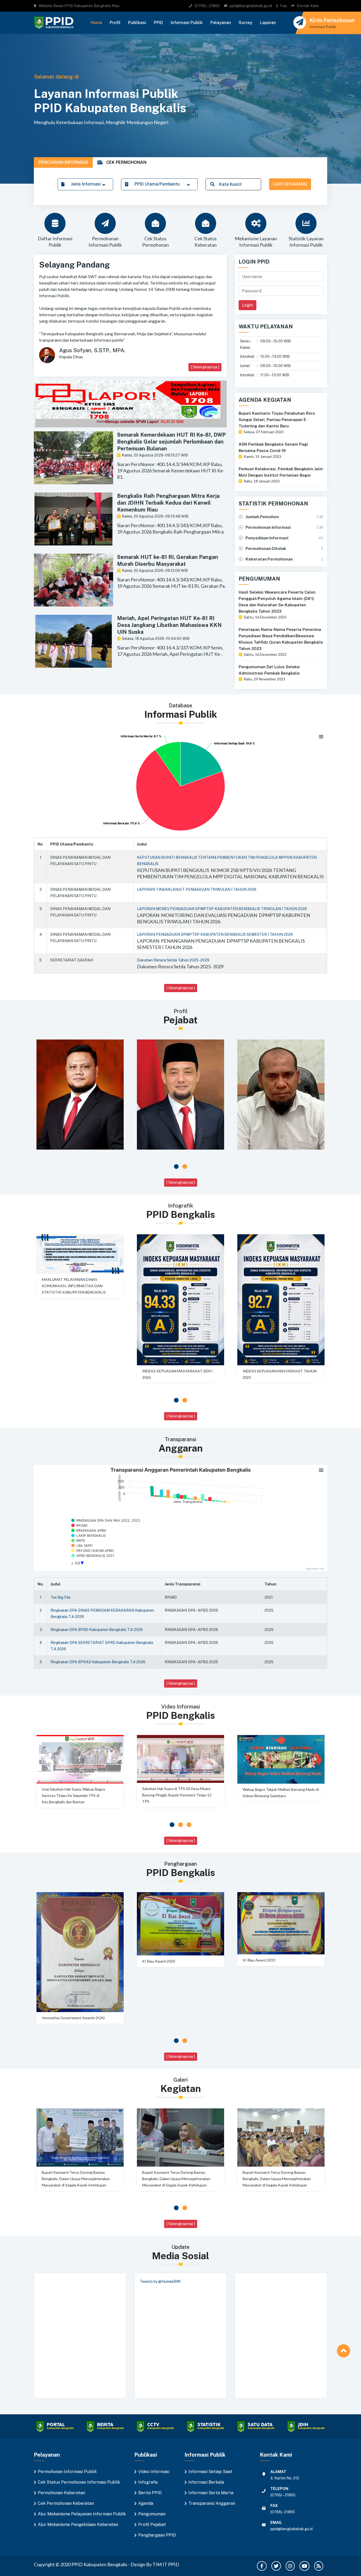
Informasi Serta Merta (211, 2493)
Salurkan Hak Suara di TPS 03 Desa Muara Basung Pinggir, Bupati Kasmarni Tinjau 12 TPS (177, 1795)
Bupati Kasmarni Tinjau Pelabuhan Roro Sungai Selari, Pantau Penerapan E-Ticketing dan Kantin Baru (277, 420)
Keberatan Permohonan (269, 559)
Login (247, 305)
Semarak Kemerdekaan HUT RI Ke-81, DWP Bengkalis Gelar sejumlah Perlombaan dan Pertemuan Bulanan (171, 442)
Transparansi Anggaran (212, 2503)
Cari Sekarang (290, 184)
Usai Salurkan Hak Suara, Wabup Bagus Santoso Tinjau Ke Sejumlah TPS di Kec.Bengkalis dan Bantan (73, 1795)
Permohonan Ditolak (266, 548)
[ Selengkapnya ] (205, 367)
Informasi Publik (187, 23)
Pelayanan (221, 23)
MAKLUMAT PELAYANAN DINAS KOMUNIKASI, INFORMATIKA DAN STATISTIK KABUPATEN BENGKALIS (74, 1286)
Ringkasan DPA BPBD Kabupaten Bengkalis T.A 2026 (97, 1630)
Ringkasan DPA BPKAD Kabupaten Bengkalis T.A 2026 (98, 1662)
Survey (246, 23)
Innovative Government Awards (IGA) (73, 2018)
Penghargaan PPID (157, 2535)
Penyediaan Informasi (267, 538)
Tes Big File (61, 1597)
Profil (115, 23)
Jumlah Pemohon (262, 516)
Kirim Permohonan (332, 20)
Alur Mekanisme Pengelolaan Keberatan (78, 2525)
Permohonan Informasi (268, 527)
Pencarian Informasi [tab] (63, 162)
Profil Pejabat (152, 2525)
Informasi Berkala (206, 2482)
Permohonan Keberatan (61, 2493)
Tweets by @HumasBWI (160, 2281)
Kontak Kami (308, 6)
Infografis (148, 2482)
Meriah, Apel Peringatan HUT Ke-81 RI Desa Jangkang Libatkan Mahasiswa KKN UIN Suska (169, 625)
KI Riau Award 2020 (159, 1961)
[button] (176, 1167)
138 (320, 516)
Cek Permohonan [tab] (126, 162)
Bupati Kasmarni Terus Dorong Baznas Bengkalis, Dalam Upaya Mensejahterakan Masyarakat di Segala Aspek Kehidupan (76, 2179)
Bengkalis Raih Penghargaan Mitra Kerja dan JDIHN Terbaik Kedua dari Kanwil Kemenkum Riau (168, 503)
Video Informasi (154, 2472)
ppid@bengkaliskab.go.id (251, 6)
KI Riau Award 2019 (259, 1960)
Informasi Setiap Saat (210, 2472)
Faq (283, 6)
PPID (158, 23)
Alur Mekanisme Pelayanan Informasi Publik (82, 2514)
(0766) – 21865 (207, 6)
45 (321, 538)
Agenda (146, 2503)
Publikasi (137, 23)
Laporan (268, 23)
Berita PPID (150, 2493)
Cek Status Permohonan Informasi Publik (79, 2482)
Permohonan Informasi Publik (67, 2472)
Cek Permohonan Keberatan (66, 2503)
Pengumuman (152, 2514)
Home (96, 23)
